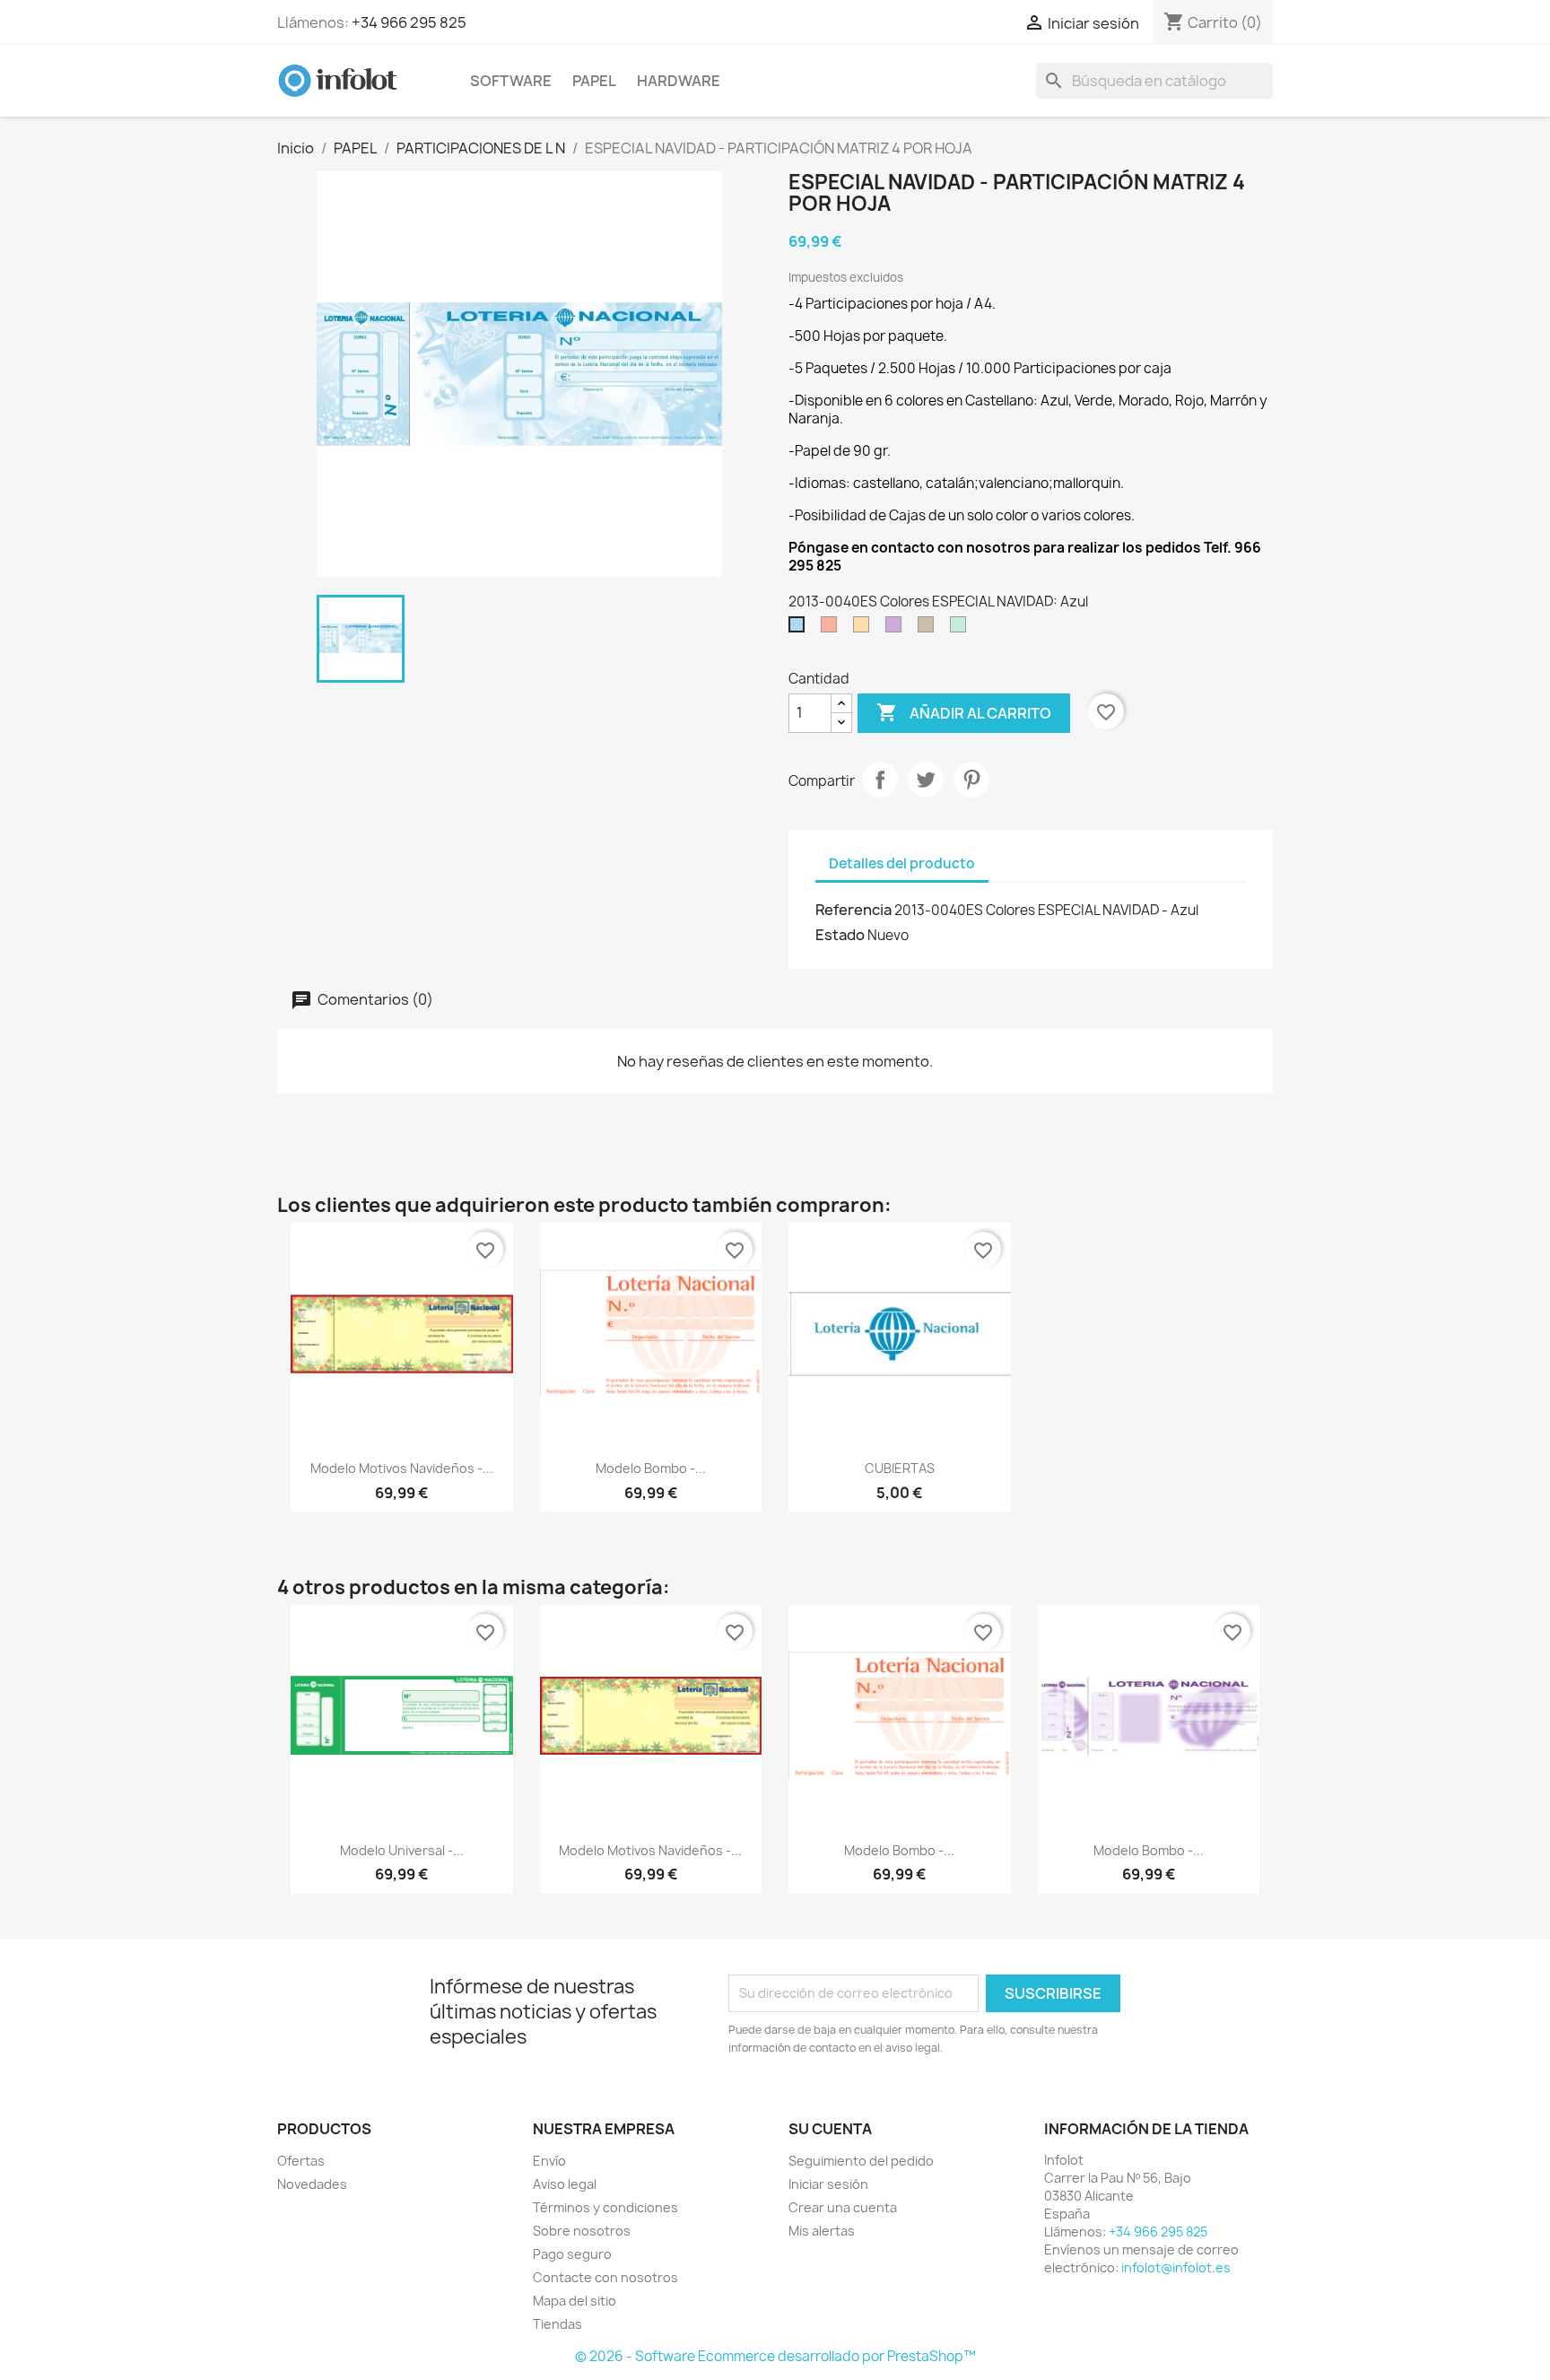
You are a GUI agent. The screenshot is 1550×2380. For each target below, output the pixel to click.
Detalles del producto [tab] (902, 863)
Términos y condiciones (605, 2207)
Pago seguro (572, 2254)
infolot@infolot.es (1176, 2267)
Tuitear (926, 780)
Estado (840, 935)
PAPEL (594, 81)
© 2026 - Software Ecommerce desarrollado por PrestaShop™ (775, 2356)
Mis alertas (822, 2231)
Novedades (312, 2184)
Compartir (880, 780)
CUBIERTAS (900, 1468)
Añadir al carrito (964, 712)
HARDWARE (679, 81)
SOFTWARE (511, 81)
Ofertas (301, 2161)
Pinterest (971, 780)
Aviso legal (565, 2184)
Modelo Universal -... (402, 1850)
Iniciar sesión (828, 2184)
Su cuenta (830, 2129)
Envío (549, 2161)
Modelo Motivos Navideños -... (402, 1468)
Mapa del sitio (575, 2301)
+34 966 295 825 (409, 22)
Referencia (853, 910)
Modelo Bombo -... (651, 1468)
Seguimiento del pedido (861, 2161)
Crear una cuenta (843, 2207)
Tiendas (557, 2324)
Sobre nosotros (582, 2231)
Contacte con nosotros (605, 2277)
